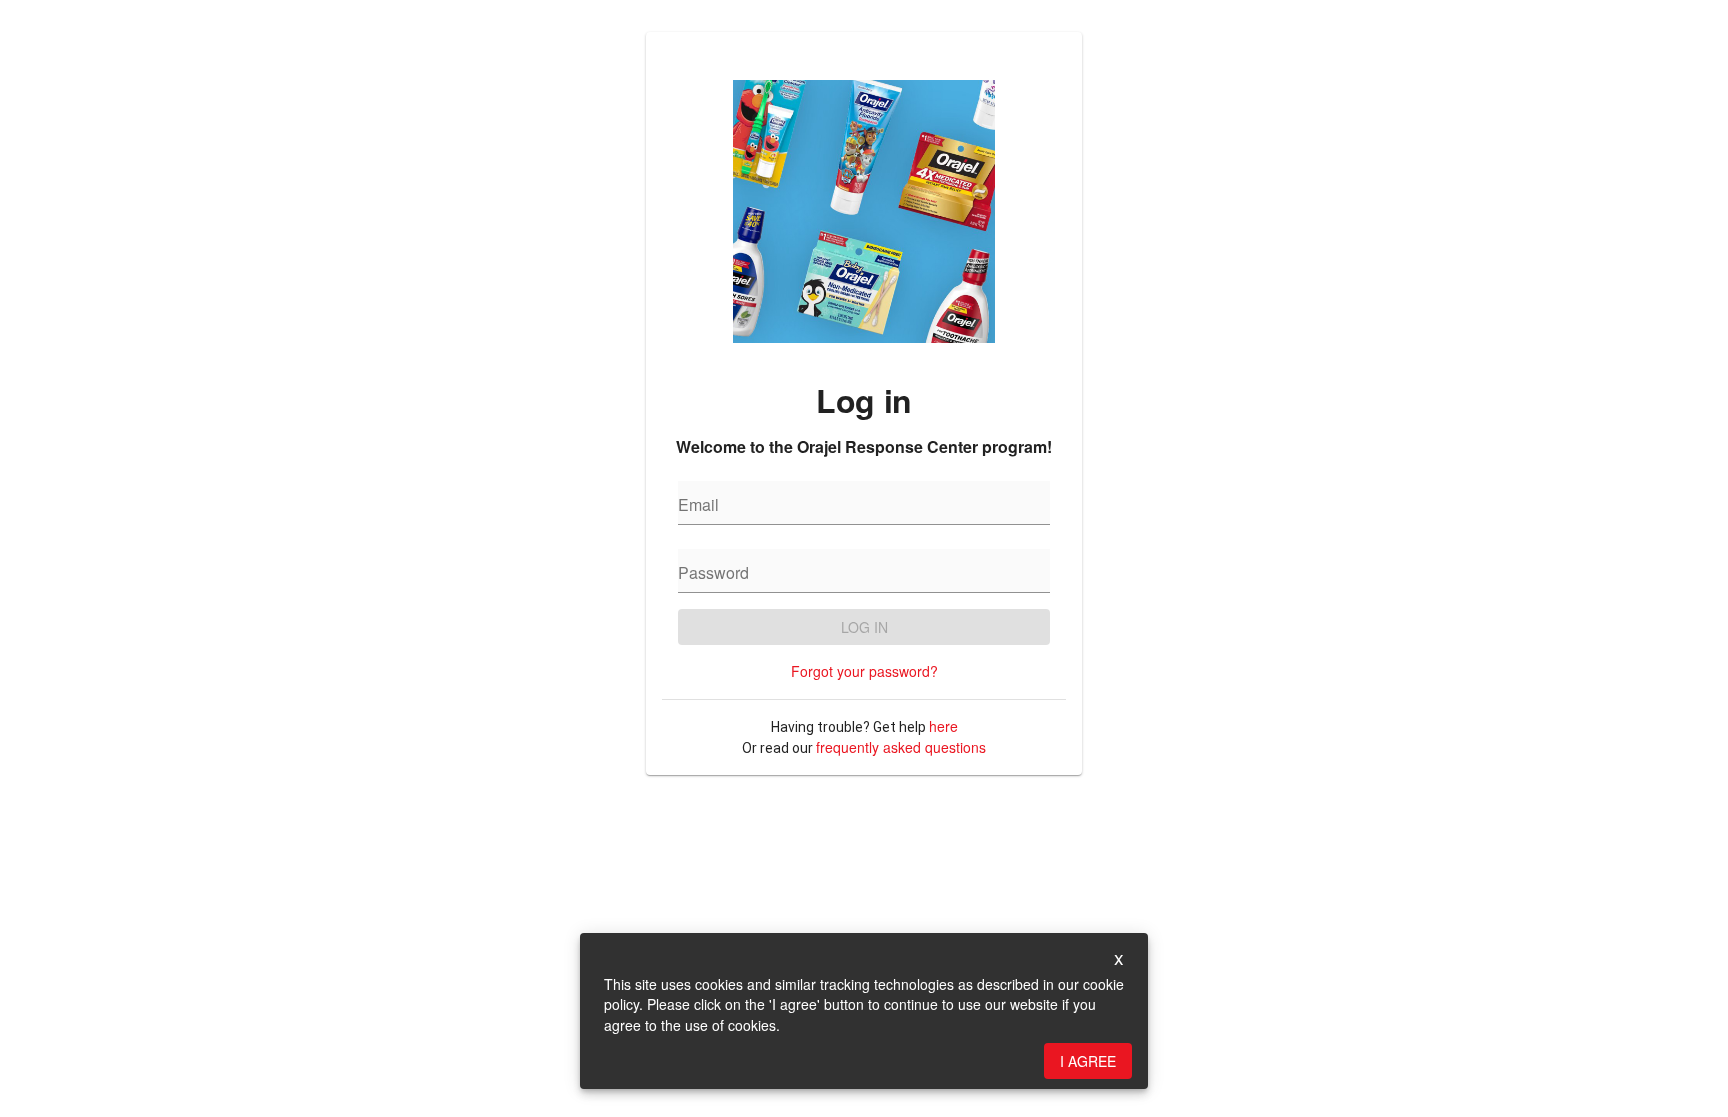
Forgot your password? (864, 671)
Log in (864, 627)
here (943, 726)
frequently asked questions (901, 747)
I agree (1088, 1061)
